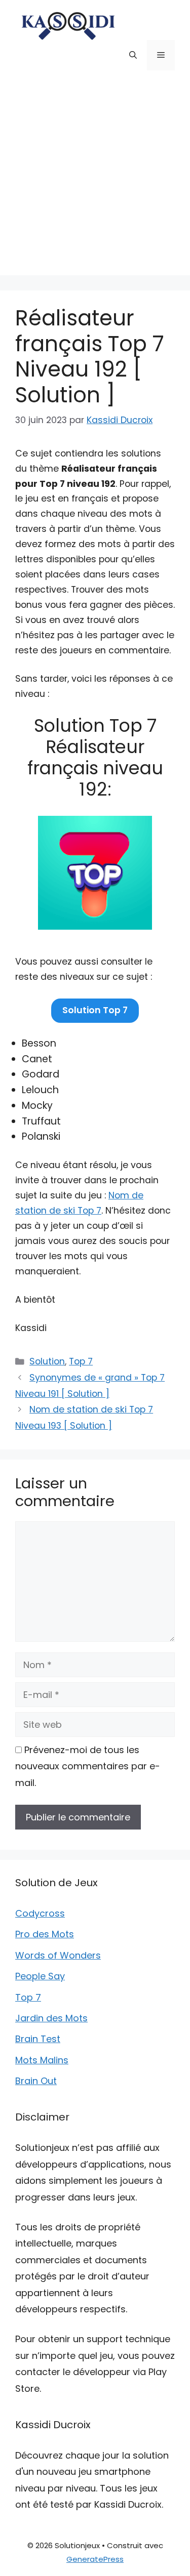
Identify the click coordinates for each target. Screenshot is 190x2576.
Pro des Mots (45, 1934)
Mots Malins (42, 2060)
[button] (133, 55)
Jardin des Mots (51, 2018)
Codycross (40, 1913)
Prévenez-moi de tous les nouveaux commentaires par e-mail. (88, 1766)
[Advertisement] (95, 180)
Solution (47, 1361)
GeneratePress (95, 2559)
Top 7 (81, 1361)
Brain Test (38, 2039)
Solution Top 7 (95, 1010)
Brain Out (36, 2081)
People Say (40, 1976)
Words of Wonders (58, 1955)
